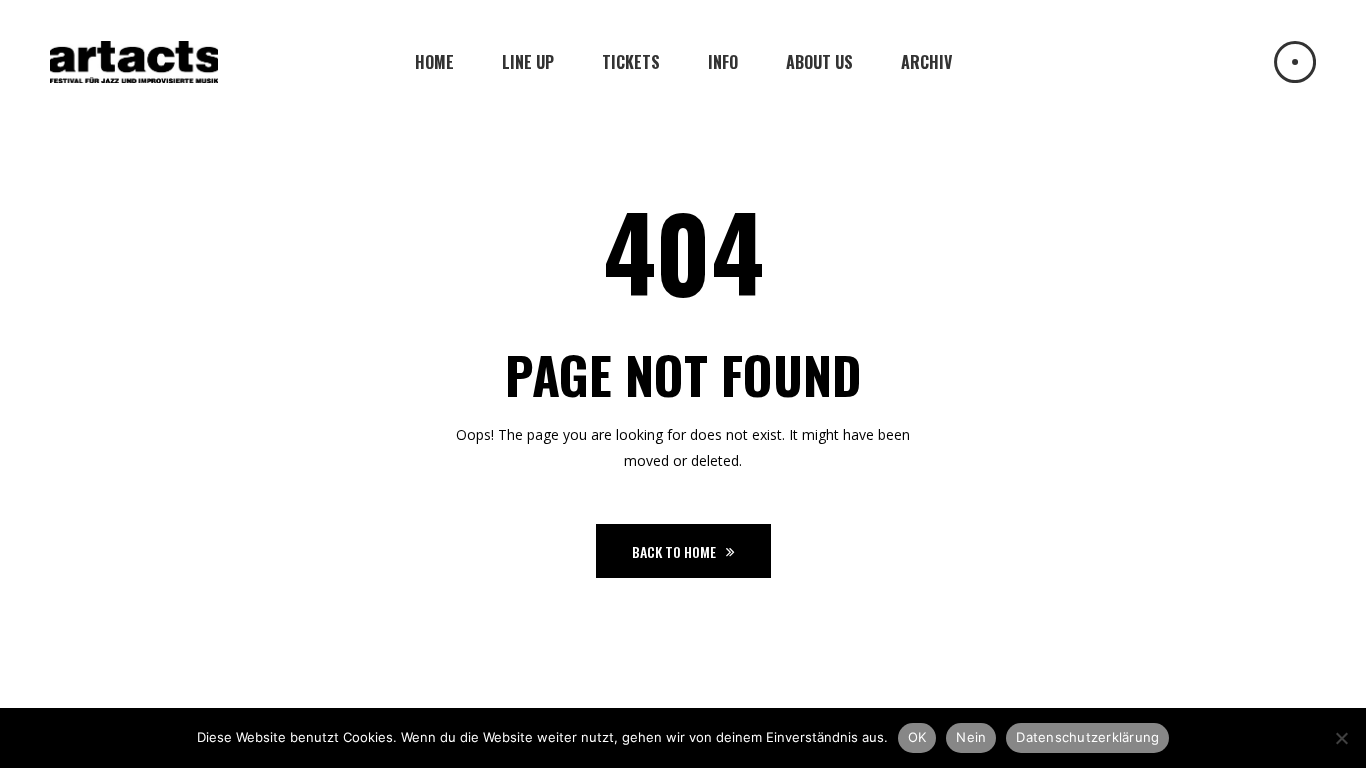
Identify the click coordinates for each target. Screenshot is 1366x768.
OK (917, 737)
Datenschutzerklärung (1087, 737)
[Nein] (1341, 738)
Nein (971, 737)
